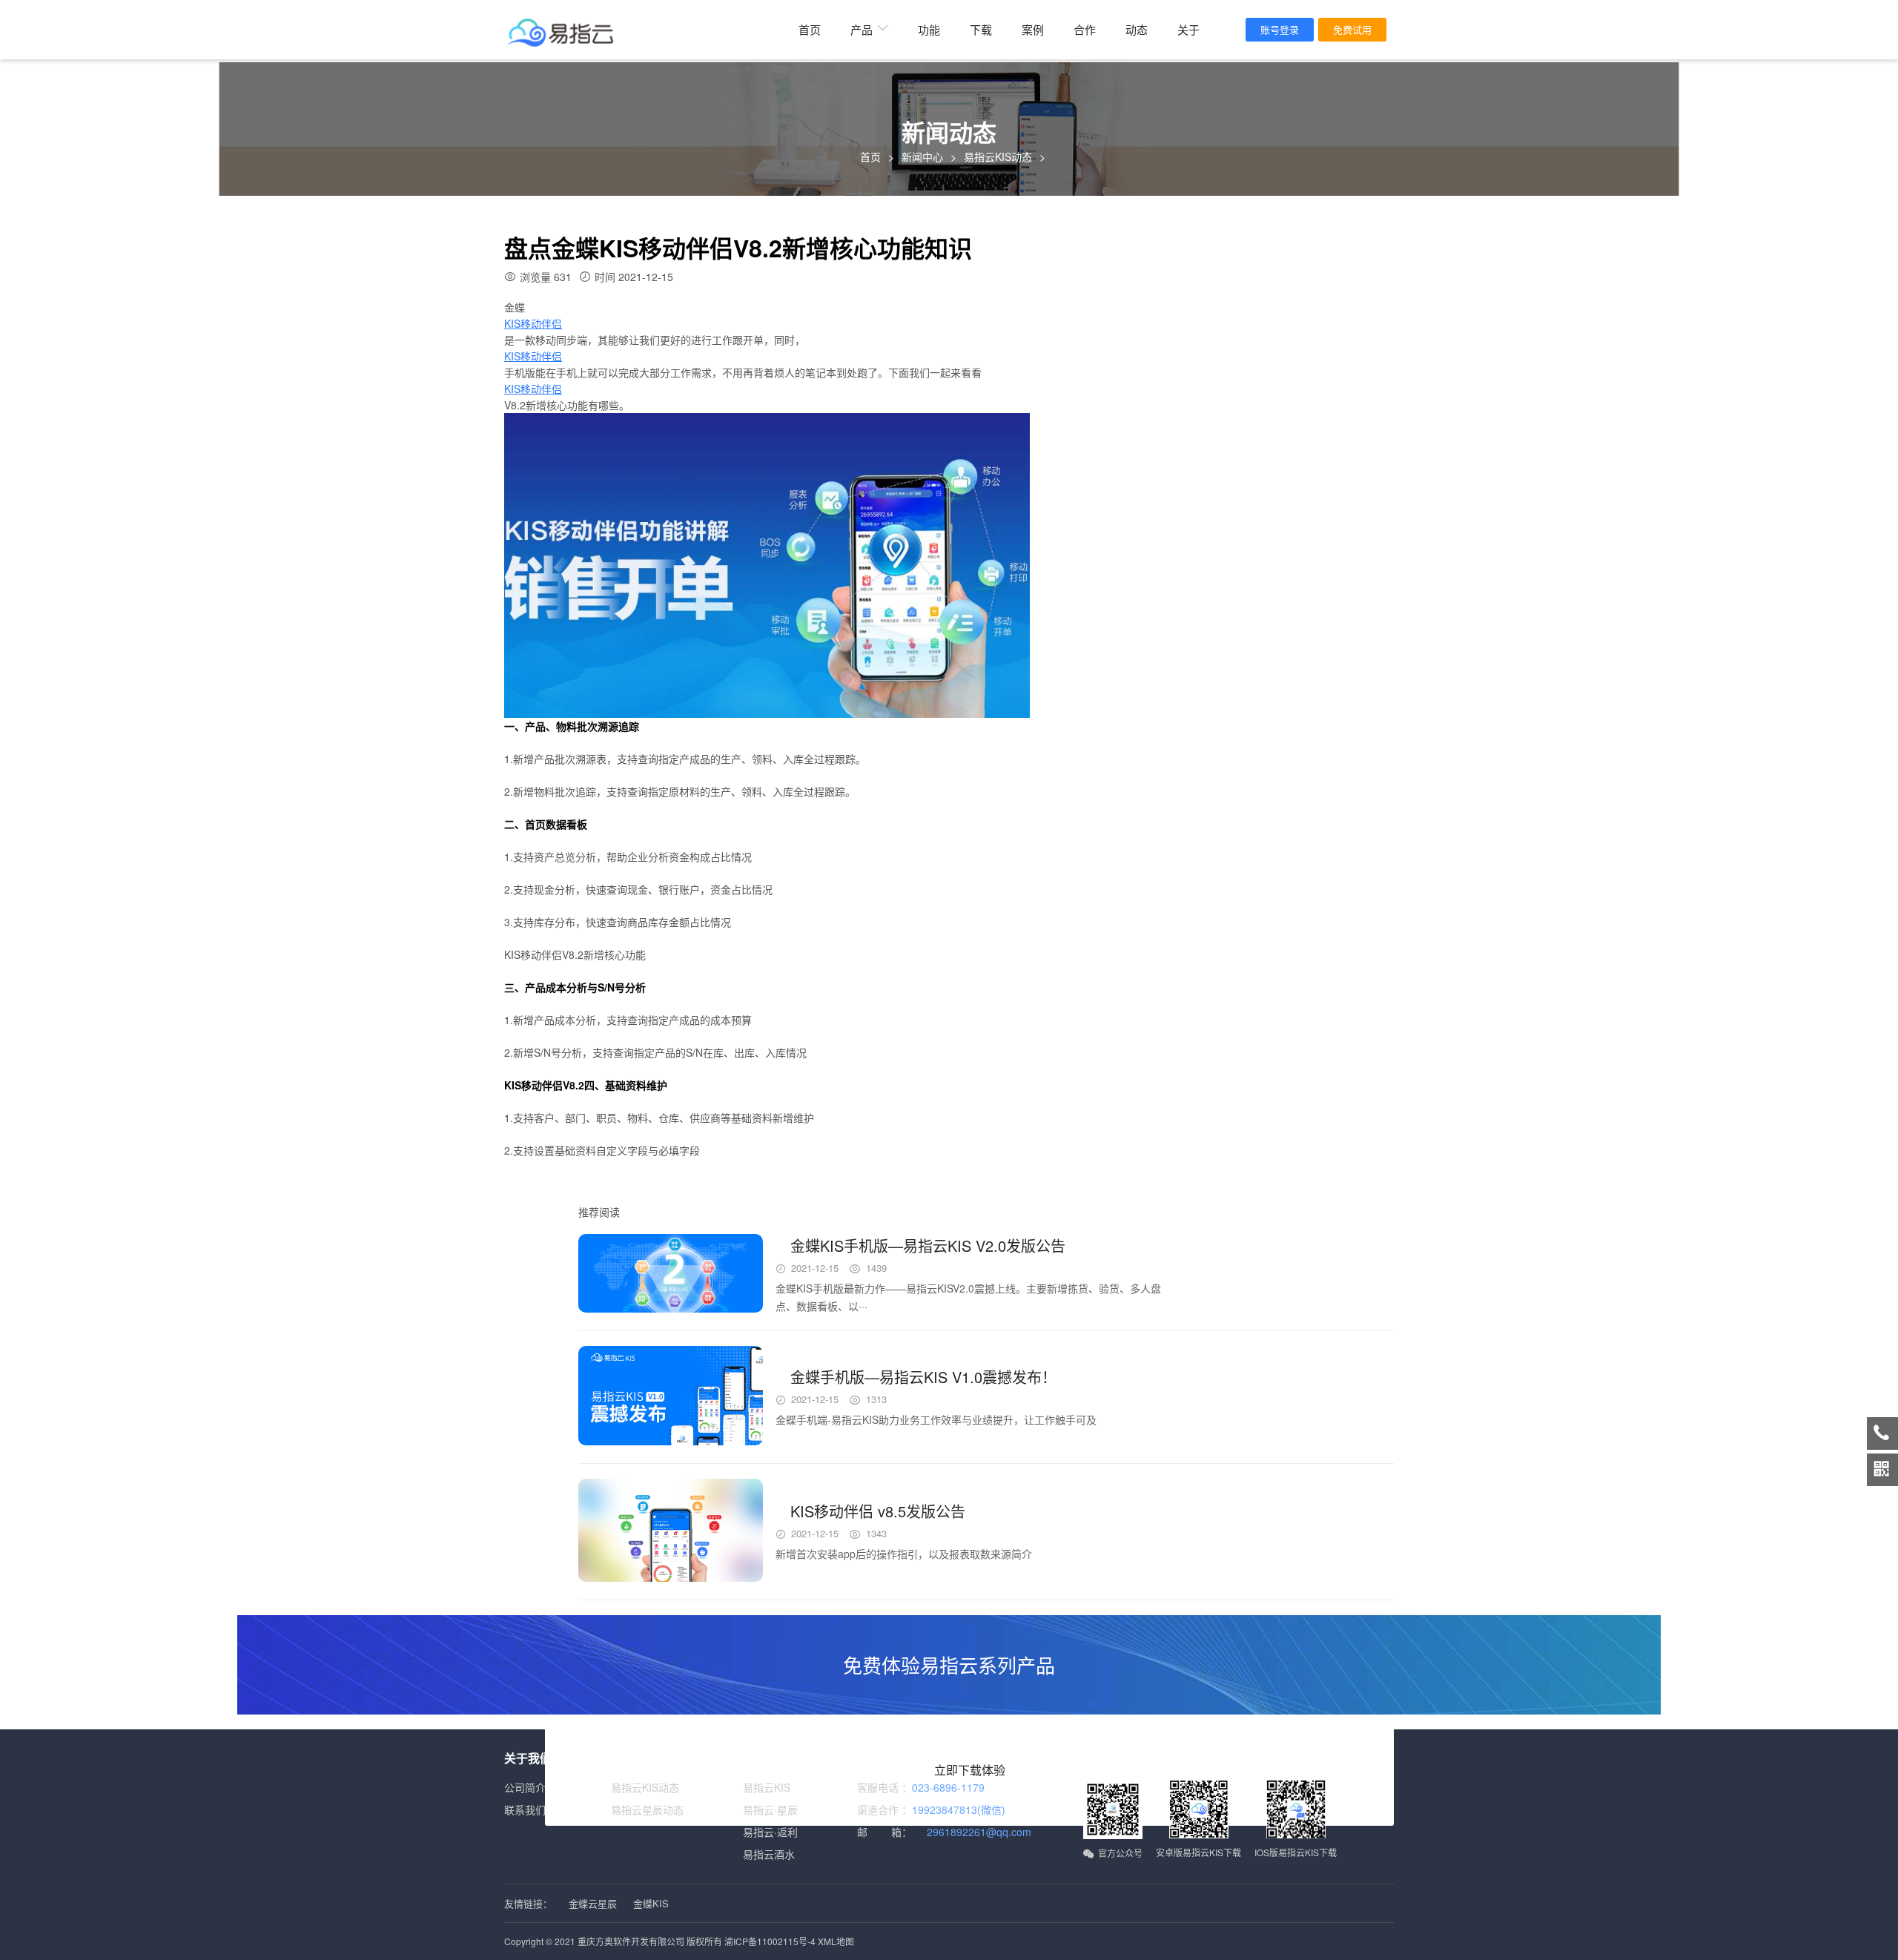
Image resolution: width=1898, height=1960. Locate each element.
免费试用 (1352, 29)
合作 (1085, 29)
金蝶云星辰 (593, 1903)
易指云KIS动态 (998, 156)
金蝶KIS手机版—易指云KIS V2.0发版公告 (928, 1245)
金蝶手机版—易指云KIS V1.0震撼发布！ (923, 1377)
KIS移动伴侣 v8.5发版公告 (878, 1511)
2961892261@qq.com (979, 1832)
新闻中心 (922, 156)
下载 (981, 29)
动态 (1137, 29)
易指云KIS (767, 1787)
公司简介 (525, 1787)
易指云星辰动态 (647, 1809)
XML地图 (836, 1941)
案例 (1033, 29)
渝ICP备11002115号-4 (770, 1941)
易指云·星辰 (770, 1809)
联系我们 (525, 1809)
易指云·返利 (770, 1832)
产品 (862, 29)
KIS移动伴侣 (533, 323)
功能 (929, 29)
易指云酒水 (769, 1854)
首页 (810, 29)
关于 (1188, 29)
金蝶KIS (651, 1903)
